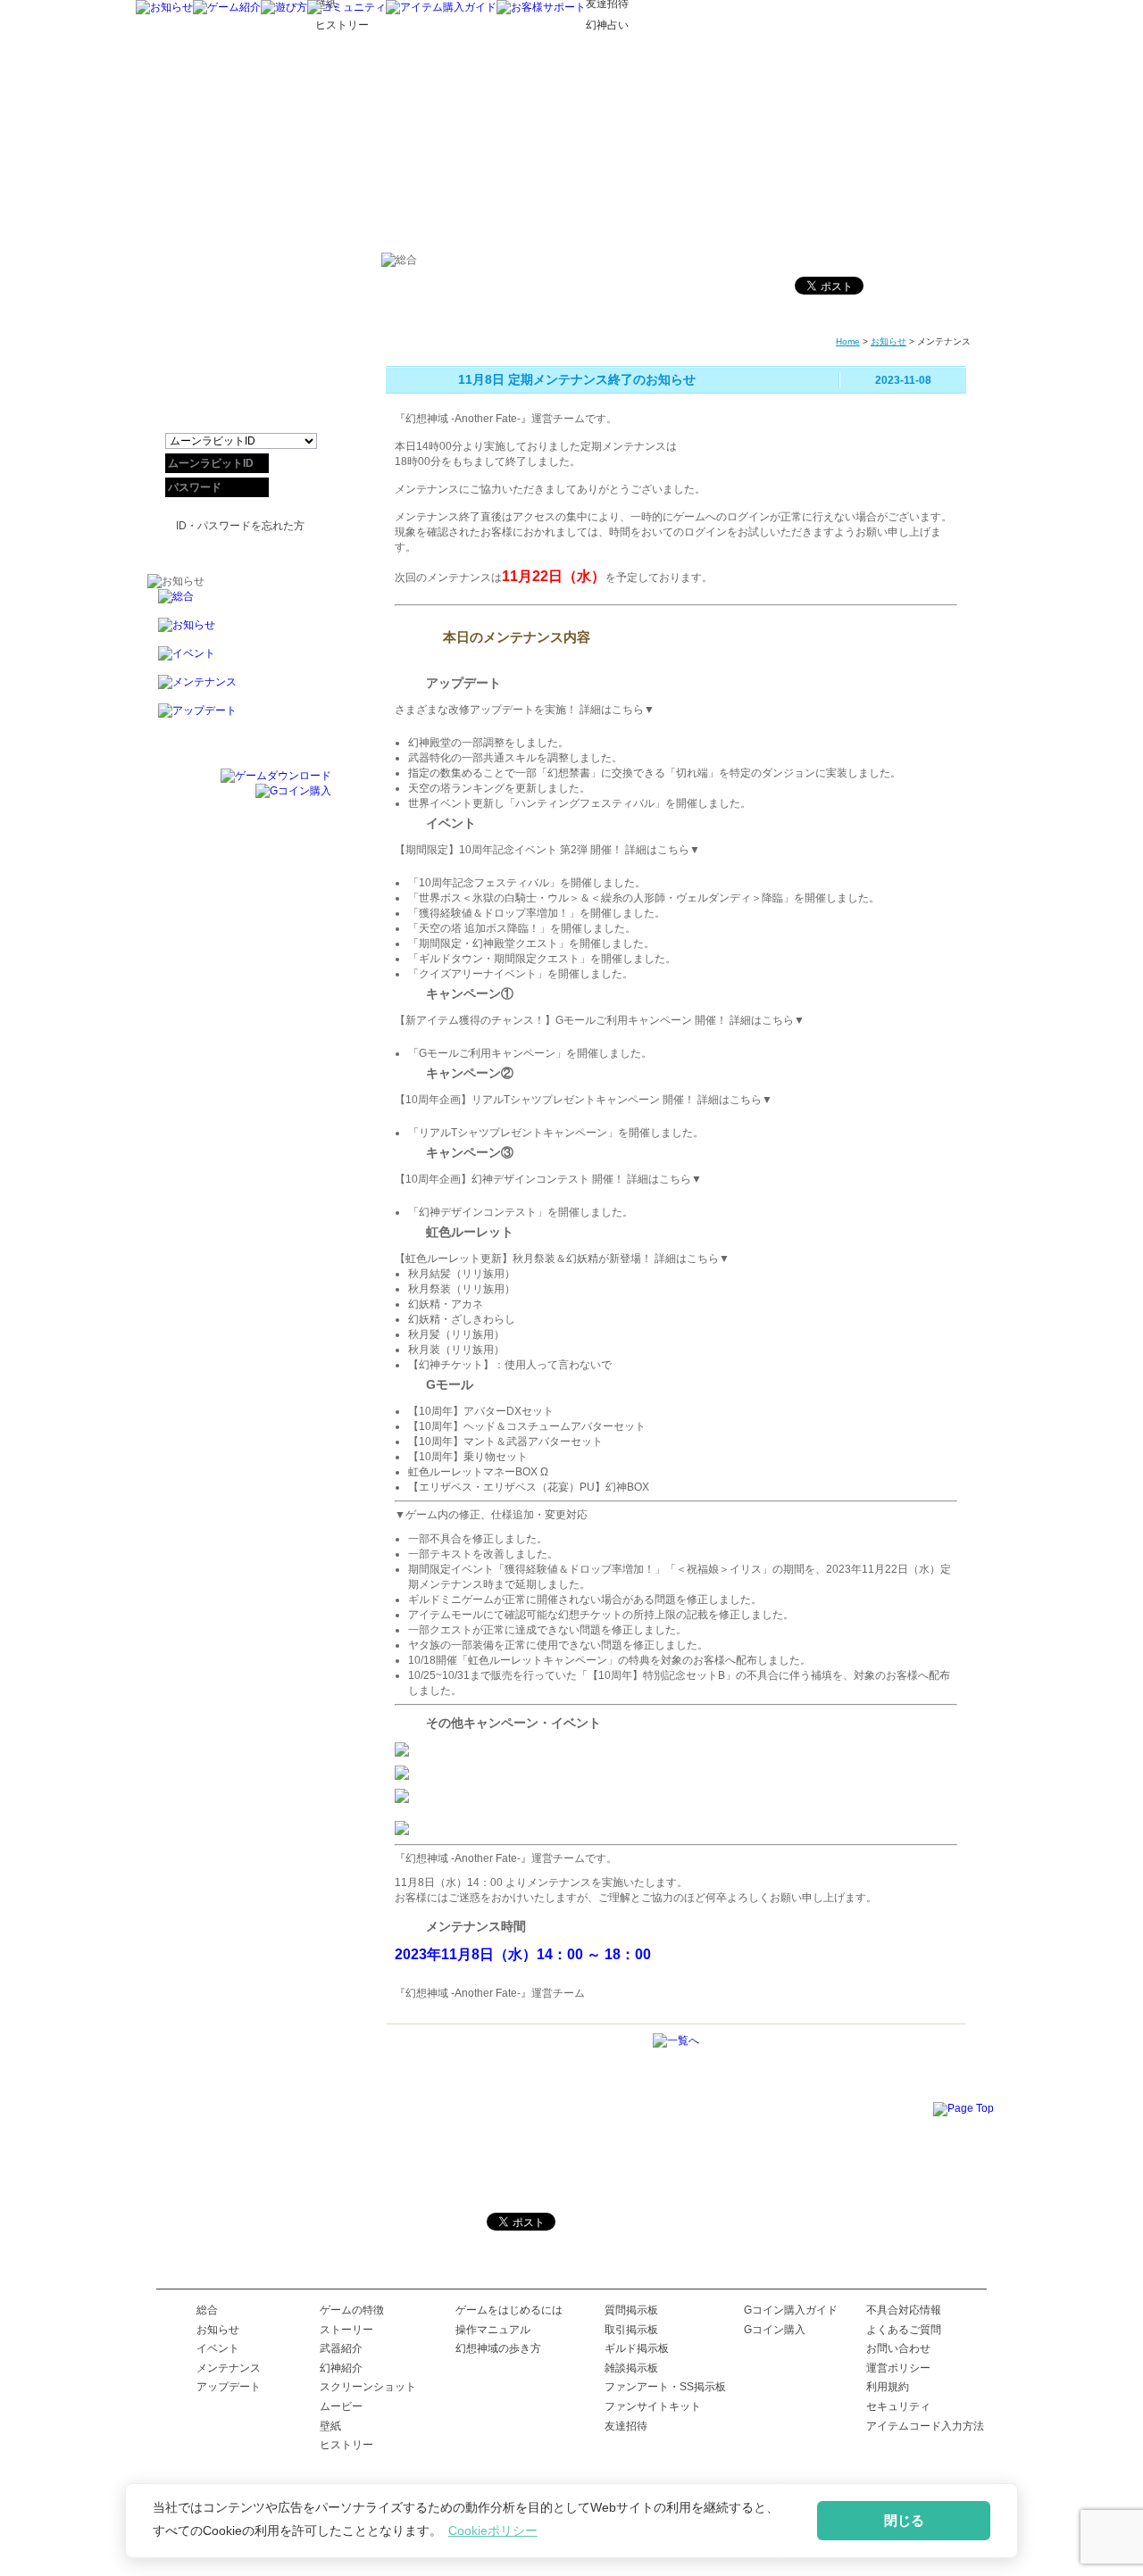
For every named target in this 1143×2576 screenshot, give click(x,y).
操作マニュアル (493, 2330)
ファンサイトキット (653, 2406)
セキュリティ (898, 2406)
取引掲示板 (631, 2330)
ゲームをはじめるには (509, 2310)
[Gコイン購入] (293, 791)
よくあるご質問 (904, 2330)
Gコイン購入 (775, 2330)
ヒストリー (346, 2445)
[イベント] (239, 661)
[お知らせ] (164, 7)
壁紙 (330, 2426)
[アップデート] (239, 718)
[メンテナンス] (239, 689)
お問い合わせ (898, 2348)
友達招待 (626, 2426)
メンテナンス (229, 2368)
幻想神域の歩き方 (498, 2348)
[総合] (239, 603)
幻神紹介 (341, 2368)
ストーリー (346, 2330)
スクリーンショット (368, 2387)
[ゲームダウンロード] (276, 776)
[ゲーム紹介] (227, 7)
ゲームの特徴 (352, 2310)
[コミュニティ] (346, 7)
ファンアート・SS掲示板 (665, 2387)
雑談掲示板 (631, 2368)
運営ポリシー (898, 2368)
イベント (218, 2348)
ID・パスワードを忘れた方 (240, 526)
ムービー (341, 2406)
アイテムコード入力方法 (925, 2426)
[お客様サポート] (541, 7)
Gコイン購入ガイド (791, 2310)
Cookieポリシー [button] (493, 2530)
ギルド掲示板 (637, 2348)
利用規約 (888, 2387)
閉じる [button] (904, 2520)
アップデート (229, 2387)
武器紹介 (341, 2348)
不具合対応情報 (904, 2310)
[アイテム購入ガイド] (441, 7)
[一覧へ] (676, 2040)
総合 (207, 2310)
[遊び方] (284, 7)
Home (848, 341)
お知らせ (889, 341)
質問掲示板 (631, 2310)
